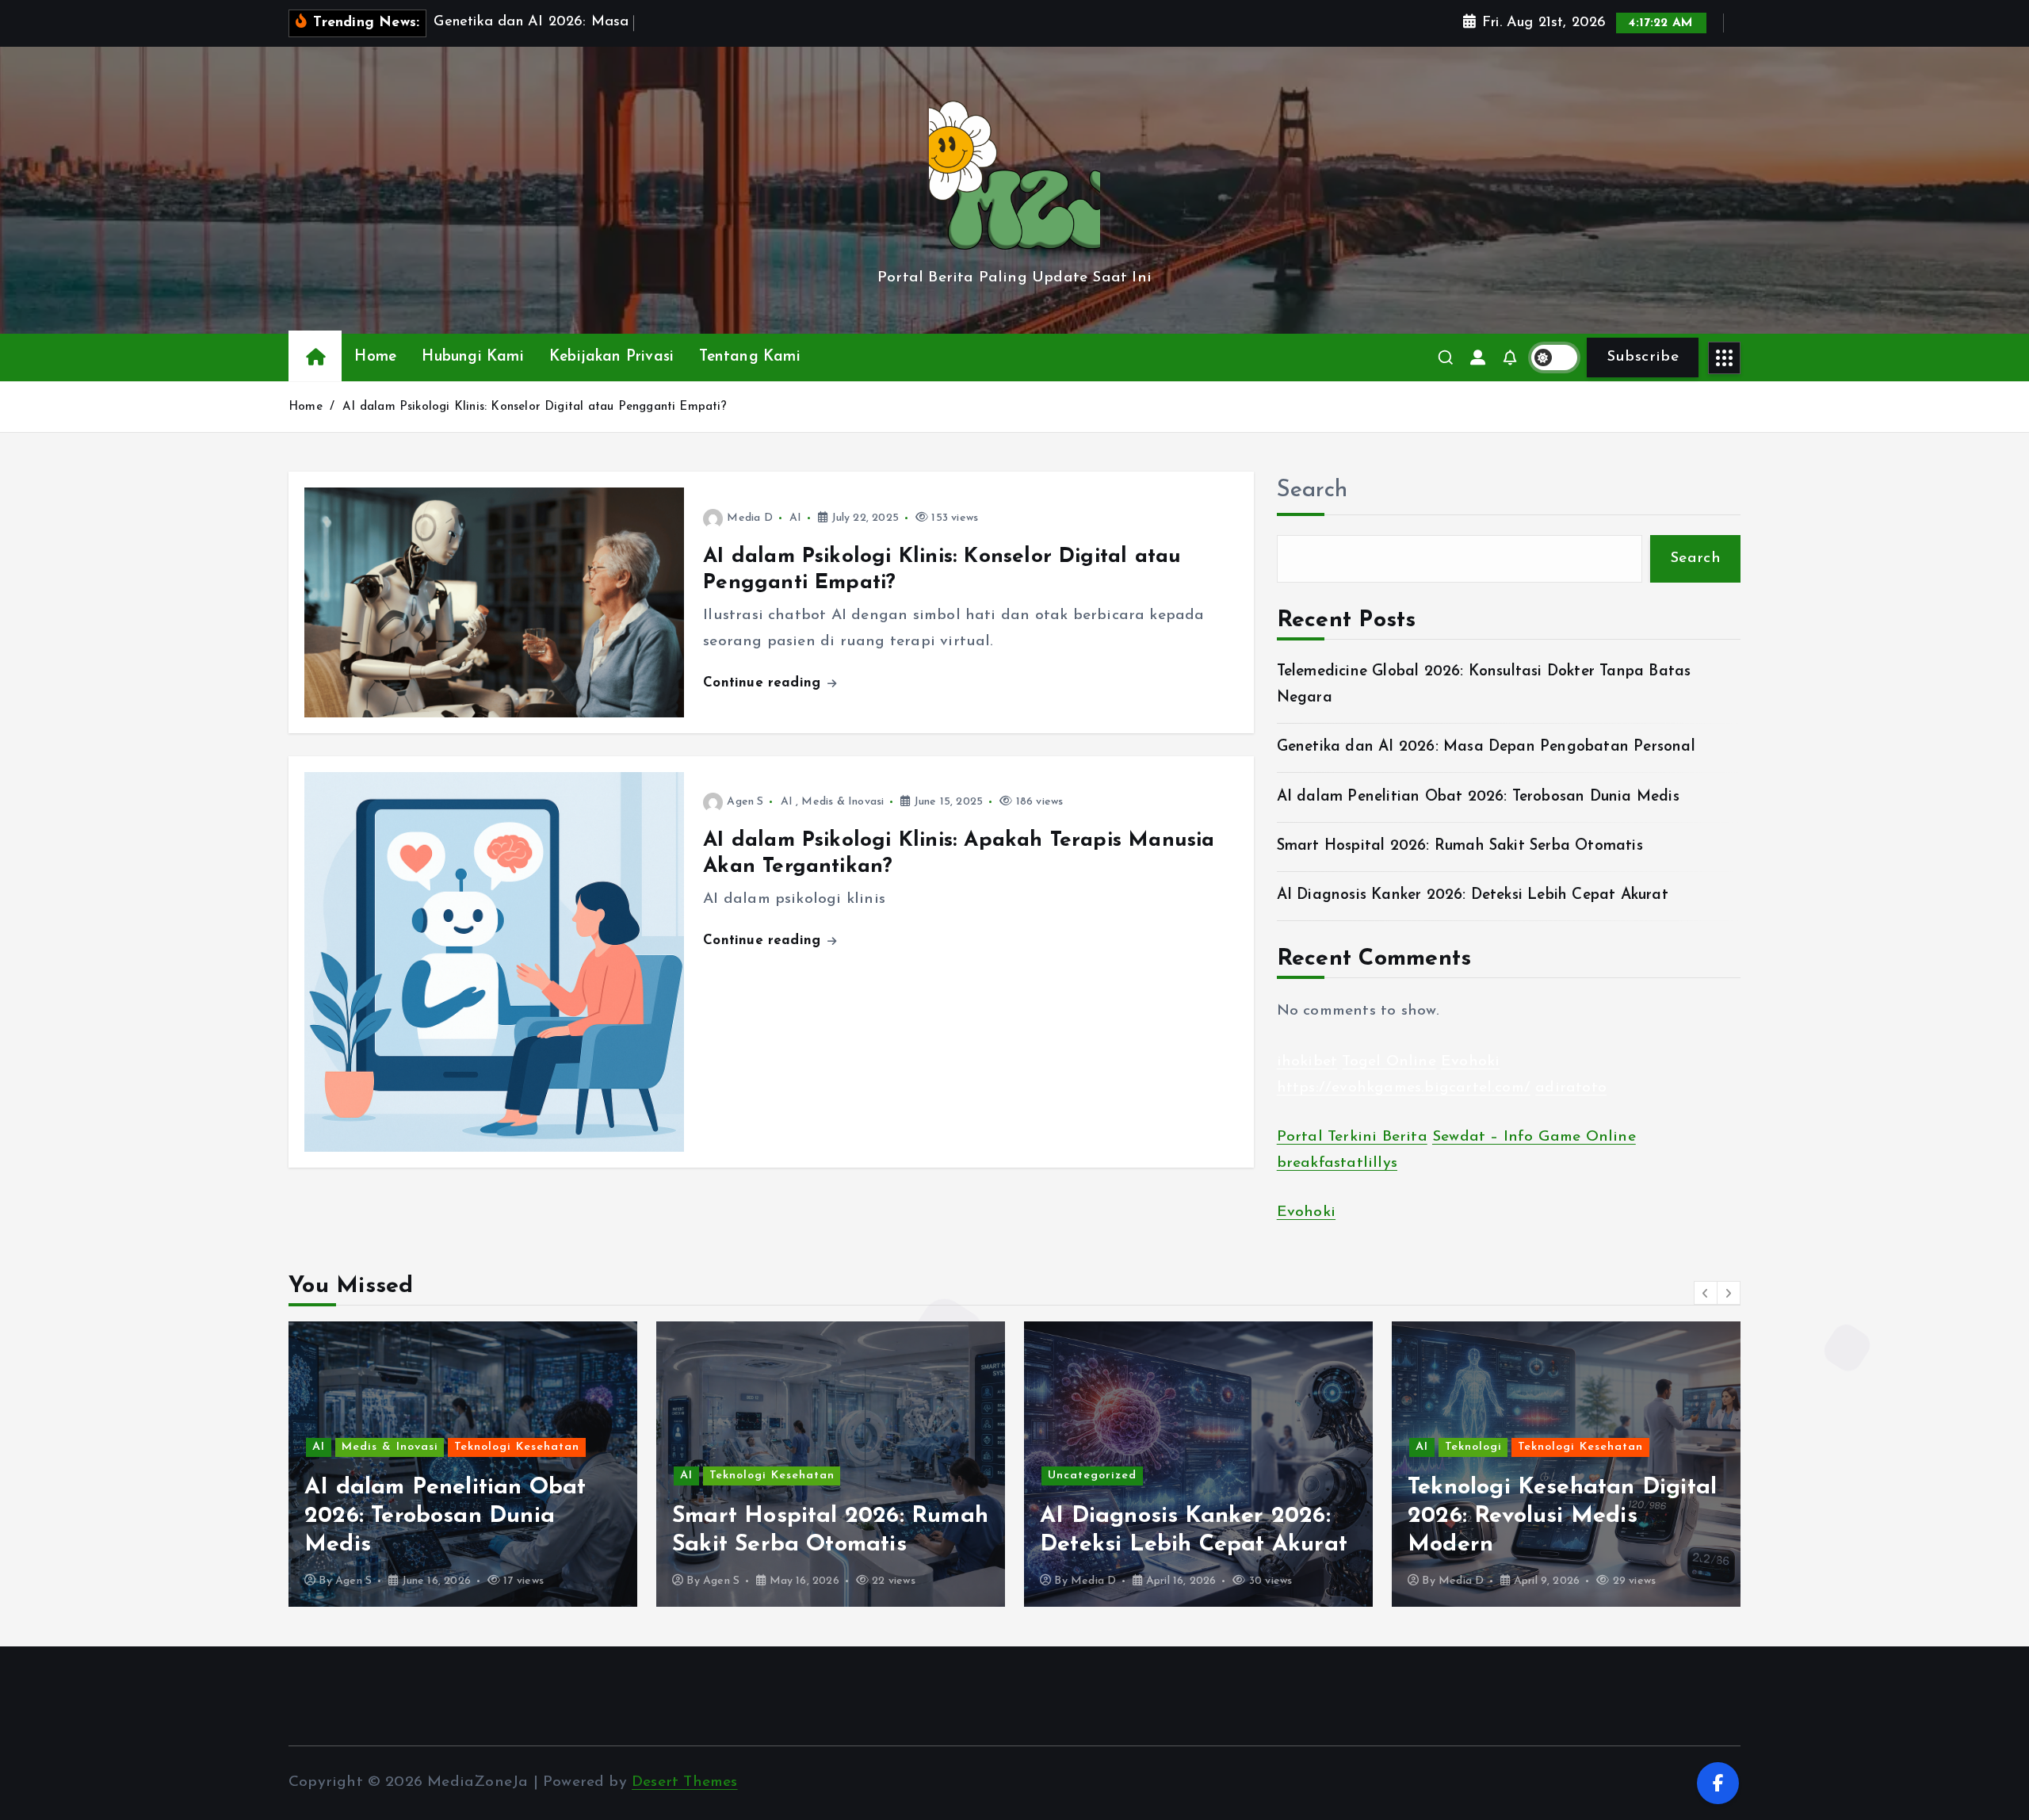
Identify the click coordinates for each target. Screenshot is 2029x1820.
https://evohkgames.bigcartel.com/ (1404, 1088)
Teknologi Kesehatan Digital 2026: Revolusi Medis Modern (1194, 1516)
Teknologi (1106, 1447)
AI (795, 518)
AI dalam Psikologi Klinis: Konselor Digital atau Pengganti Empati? (535, 407)
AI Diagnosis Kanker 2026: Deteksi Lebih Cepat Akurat (1473, 896)
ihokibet (1307, 1062)
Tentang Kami (749, 357)
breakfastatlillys (1337, 1163)
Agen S (745, 802)
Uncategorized (724, 1476)
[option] (463, 1464)
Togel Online (1389, 1062)
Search (1313, 490)
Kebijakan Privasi (611, 357)
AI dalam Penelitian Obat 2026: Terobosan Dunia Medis (1478, 797)
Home (375, 357)
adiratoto (1571, 1088)
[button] (1706, 1293)
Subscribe (1643, 357)
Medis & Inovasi (843, 802)
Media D (749, 518)
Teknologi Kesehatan (404, 1476)
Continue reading (764, 683)
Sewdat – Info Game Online (1534, 1138)
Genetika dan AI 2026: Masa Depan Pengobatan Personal (1486, 747)
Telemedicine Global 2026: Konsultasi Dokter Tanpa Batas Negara (1550, 1516)
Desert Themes (685, 1782)
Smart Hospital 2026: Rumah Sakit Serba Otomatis (1460, 846)
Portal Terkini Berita (1352, 1138)
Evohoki (1470, 1062)
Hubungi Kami (472, 357)
